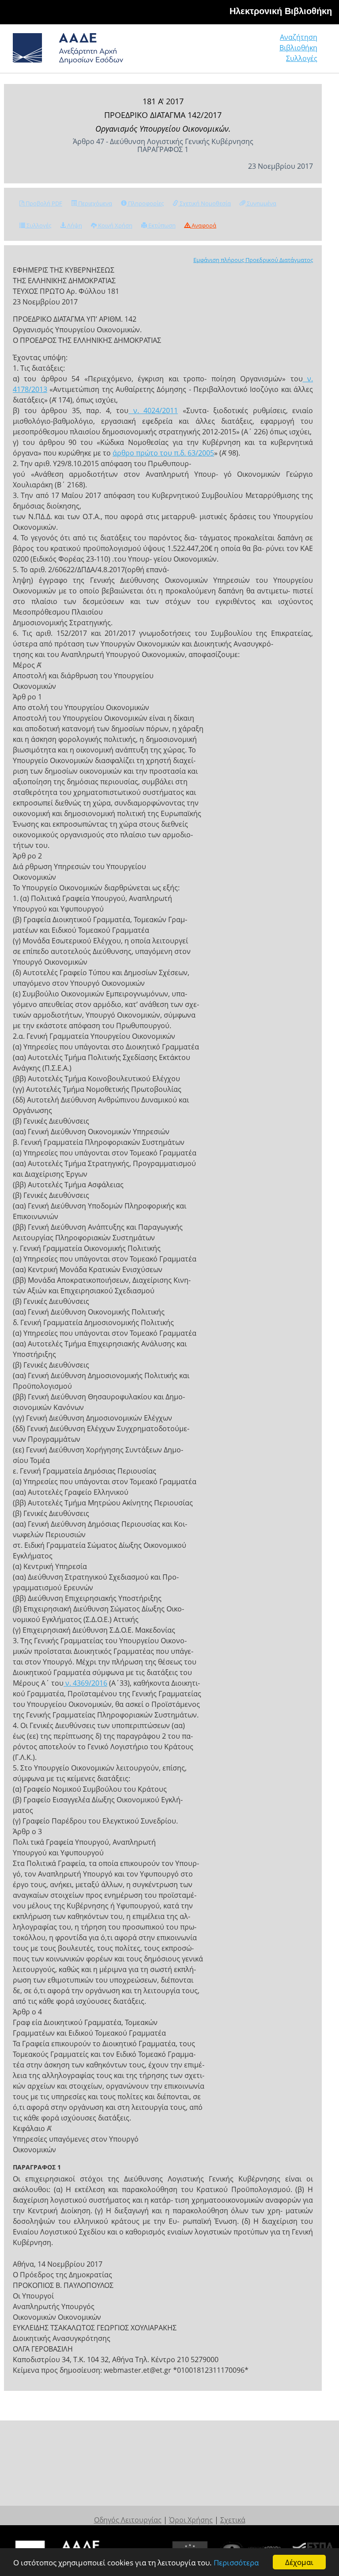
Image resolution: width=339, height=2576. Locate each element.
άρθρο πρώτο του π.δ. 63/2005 (163, 453)
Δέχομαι (299, 2562)
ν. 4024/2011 (153, 410)
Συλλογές (302, 58)
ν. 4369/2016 (85, 1683)
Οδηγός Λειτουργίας (128, 2520)
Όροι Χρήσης (191, 2520)
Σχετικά (233, 2520)
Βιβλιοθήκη (298, 48)
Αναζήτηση (299, 37)
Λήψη (74, 225)
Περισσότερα (236, 2563)
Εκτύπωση (161, 225)
